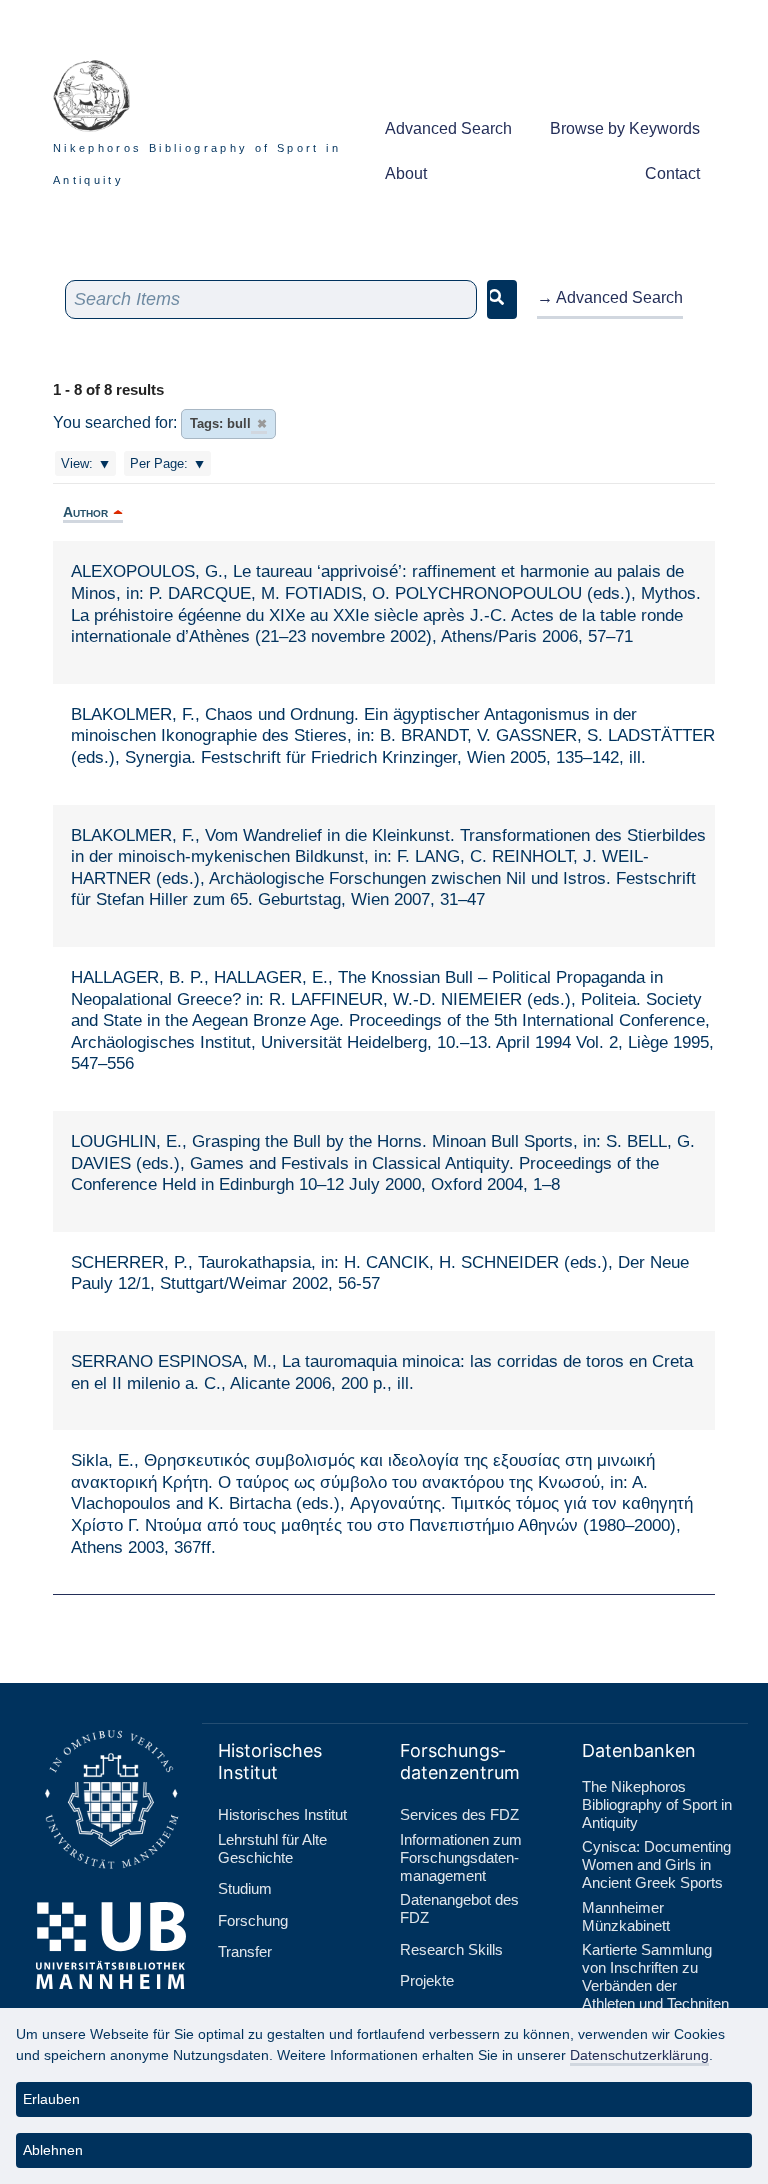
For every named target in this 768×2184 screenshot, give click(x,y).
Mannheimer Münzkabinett (626, 1916)
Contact (672, 173)
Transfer (245, 1951)
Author (85, 512)
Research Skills (451, 1949)
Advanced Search (448, 128)
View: (77, 463)
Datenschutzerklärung (639, 2055)
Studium (245, 1888)
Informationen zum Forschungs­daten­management (461, 1857)
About (406, 173)
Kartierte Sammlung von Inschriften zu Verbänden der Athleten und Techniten (655, 1976)
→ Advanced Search (610, 297)
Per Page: (159, 463)
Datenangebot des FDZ (459, 1908)
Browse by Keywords (625, 128)
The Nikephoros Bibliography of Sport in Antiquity (657, 1804)
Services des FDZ (459, 1814)
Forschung (253, 1920)
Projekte (427, 1980)
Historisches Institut (282, 1814)
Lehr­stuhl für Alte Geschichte (272, 1848)
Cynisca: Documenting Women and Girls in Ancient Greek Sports (656, 1864)
